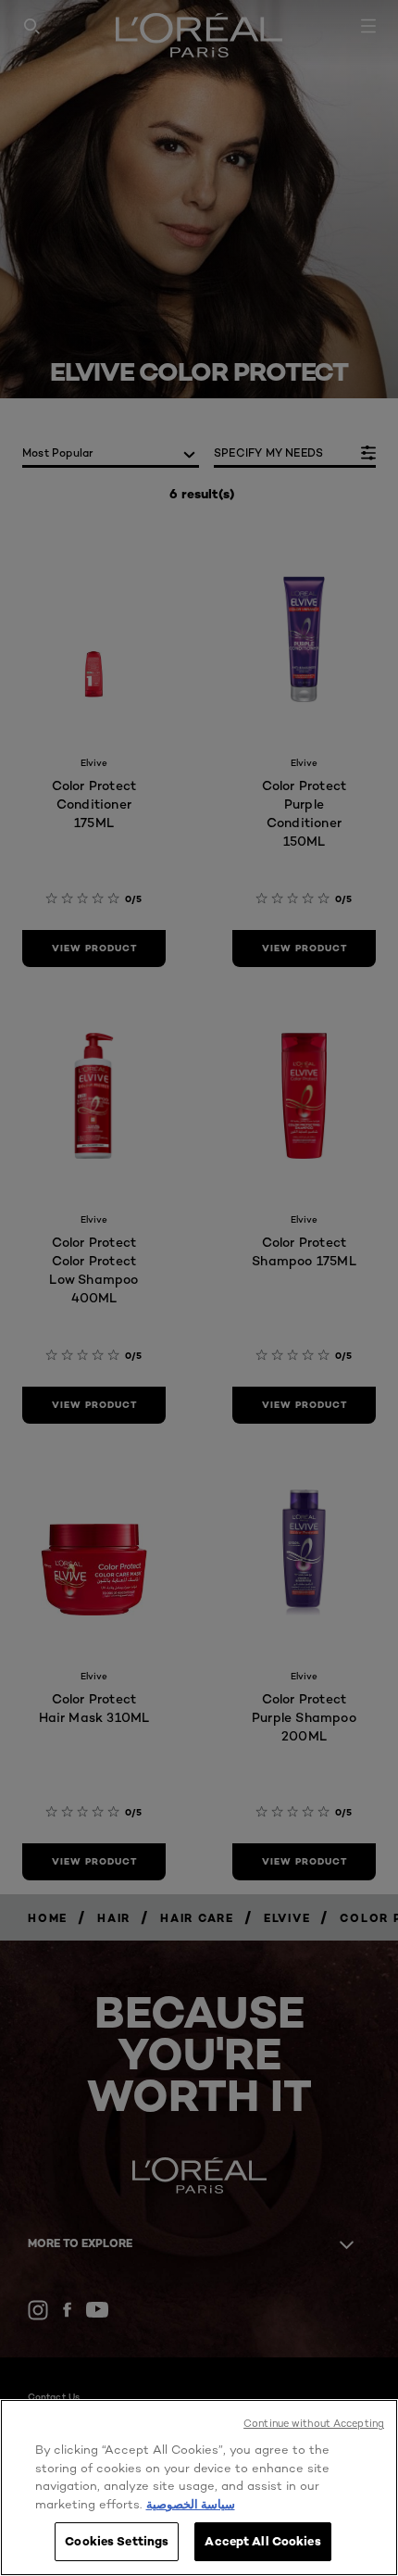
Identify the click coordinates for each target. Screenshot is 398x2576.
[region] (199, 2488)
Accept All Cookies (262, 2541)
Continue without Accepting (314, 2423)
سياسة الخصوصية (191, 2504)
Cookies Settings (117, 2541)
